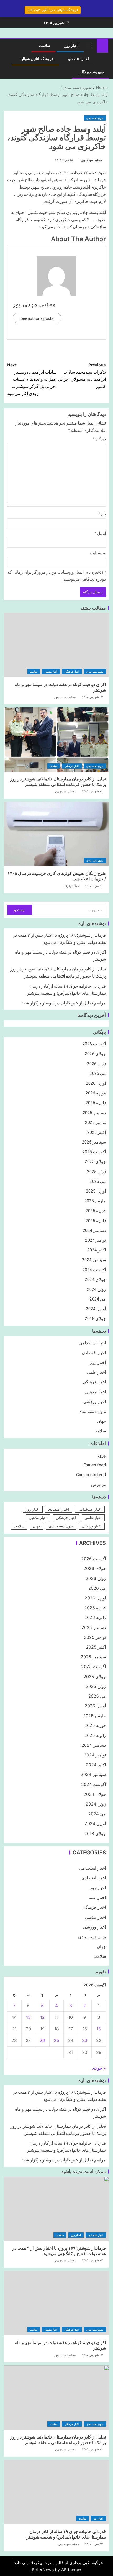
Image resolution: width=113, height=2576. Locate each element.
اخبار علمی (96, 1372)
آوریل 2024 (96, 1309)
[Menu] (89, 46)
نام (102, 514)
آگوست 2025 (94, 1152)
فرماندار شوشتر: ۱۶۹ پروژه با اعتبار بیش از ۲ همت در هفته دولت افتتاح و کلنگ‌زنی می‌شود (59, 2251)
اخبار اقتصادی (78, 59)
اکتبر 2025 (97, 1132)
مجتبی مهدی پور (91, 160)
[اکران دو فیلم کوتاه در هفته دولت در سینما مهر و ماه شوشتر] (56, 645)
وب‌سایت (98, 553)
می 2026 (98, 1073)
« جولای (99, 2068)
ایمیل (100, 533)
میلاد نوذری (72, 886)
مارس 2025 (95, 1201)
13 (28, 2017)
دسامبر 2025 (94, 1113)
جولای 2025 (95, 1162)
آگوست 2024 (94, 1270)
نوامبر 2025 (96, 1123)
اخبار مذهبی (51, 672)
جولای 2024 (95, 1280)
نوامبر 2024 (96, 1240)
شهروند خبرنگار (92, 72)
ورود (102, 1455)
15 (99, 2029)
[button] (89, 46)
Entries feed (95, 1465)
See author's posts (37, 318)
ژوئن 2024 (96, 1289)
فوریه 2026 (96, 1093)
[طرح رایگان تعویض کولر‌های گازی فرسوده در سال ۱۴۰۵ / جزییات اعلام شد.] (56, 834)
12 (42, 2017)
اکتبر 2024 (97, 1250)
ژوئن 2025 (96, 1172)
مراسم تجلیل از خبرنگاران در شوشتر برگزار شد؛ (64, 1003)
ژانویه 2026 (96, 1103)
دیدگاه (99, 439)
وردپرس (99, 1485)
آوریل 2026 (96, 1083)
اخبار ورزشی (95, 1402)
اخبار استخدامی (93, 1343)
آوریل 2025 (96, 1191)
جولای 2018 (95, 1319)
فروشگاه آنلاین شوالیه (37, 59)
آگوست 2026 (94, 1044)
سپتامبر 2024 (94, 1260)
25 (56, 2040)
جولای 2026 (95, 1054)
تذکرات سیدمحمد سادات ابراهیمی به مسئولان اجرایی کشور (82, 376)
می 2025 (98, 1181)
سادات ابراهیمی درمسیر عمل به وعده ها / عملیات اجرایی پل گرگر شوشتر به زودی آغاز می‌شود (32, 379)
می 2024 (98, 1299)
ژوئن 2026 (96, 1064)
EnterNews (43, 2570)
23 (85, 2040)
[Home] (102, 45)
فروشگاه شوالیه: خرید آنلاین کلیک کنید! (53, 10)
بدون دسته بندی (95, 118)
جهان (101, 1421)
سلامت (45, 46)
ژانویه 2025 (96, 1221)
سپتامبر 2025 (94, 1142)
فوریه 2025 (96, 1211)
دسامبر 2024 (94, 1230)
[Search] (10, 46)
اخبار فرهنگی (72, 672)
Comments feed (91, 1475)
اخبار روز (71, 46)
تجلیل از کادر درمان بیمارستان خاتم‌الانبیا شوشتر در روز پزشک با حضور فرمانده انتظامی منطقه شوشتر (58, 782)
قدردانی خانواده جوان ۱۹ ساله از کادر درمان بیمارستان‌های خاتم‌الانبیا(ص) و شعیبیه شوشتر (66, 2534)
